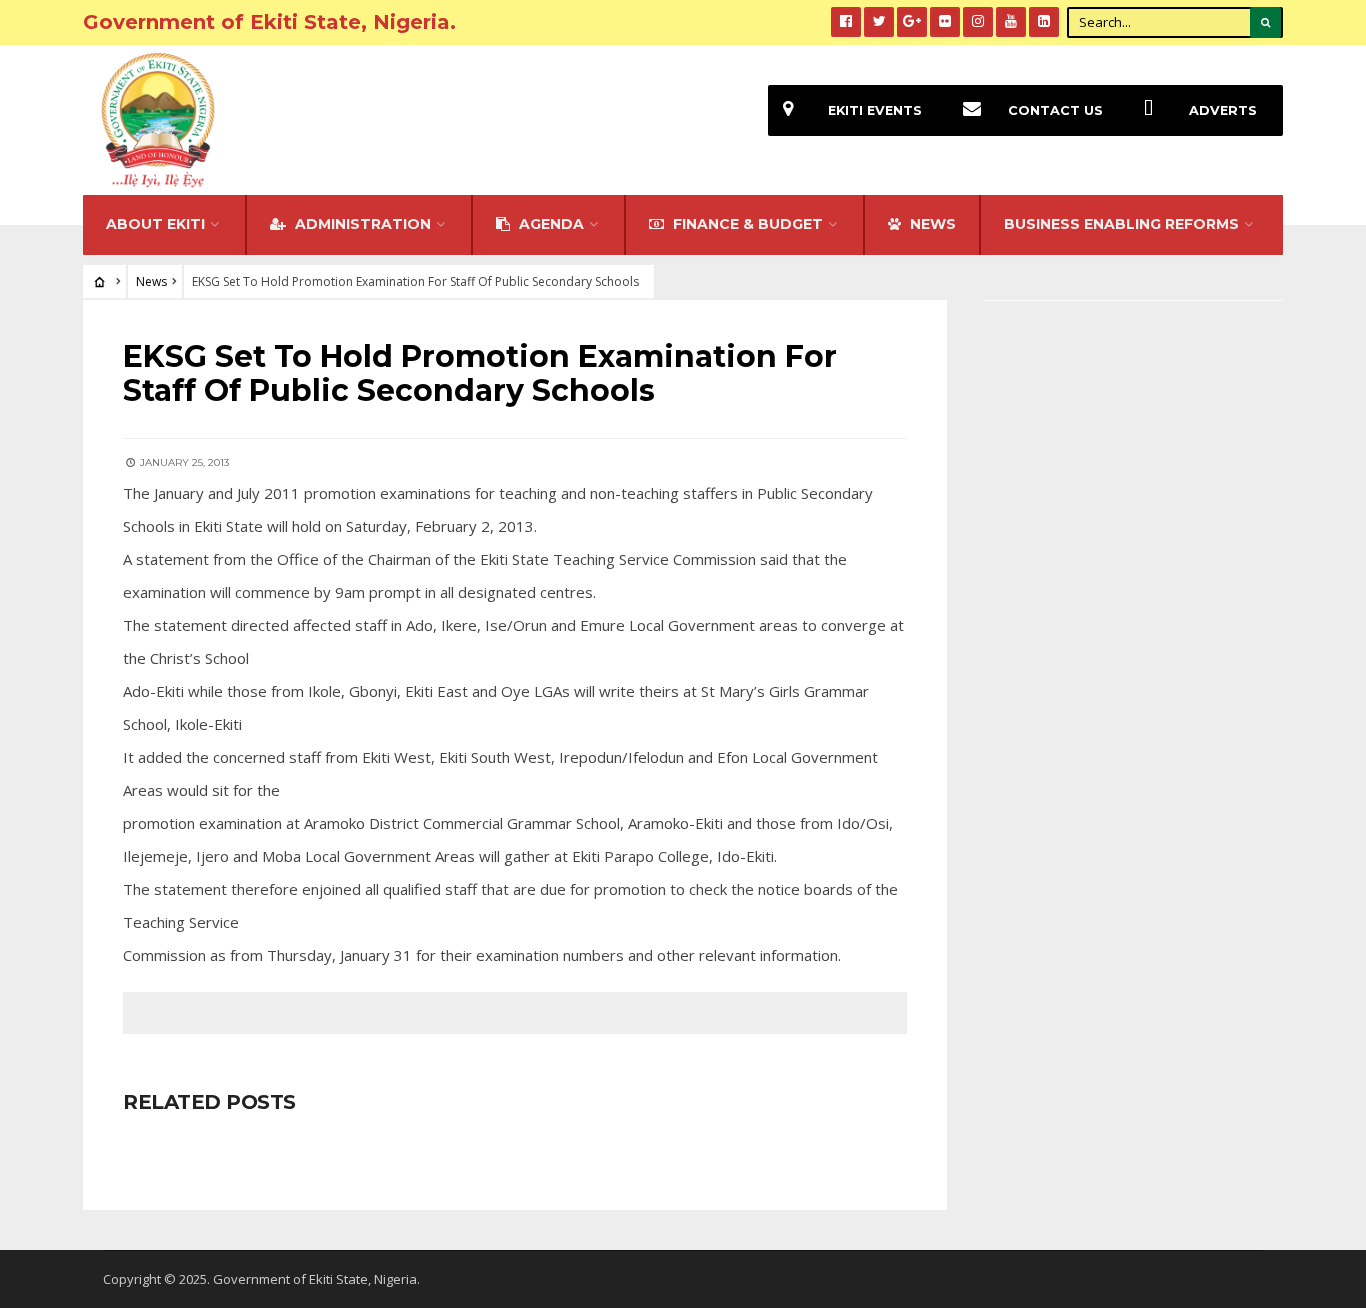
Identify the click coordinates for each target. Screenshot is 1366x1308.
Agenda (549, 224)
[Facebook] (846, 22)
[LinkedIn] (1044, 22)
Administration (361, 224)
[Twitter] (879, 22)
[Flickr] (945, 22)
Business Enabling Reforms (1121, 224)
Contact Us (1055, 110)
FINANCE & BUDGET (746, 224)
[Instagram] (978, 22)
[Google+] (912, 22)
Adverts (1223, 110)
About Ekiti (155, 224)
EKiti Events (875, 110)
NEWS (931, 224)
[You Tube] (1011, 22)
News (151, 281)
